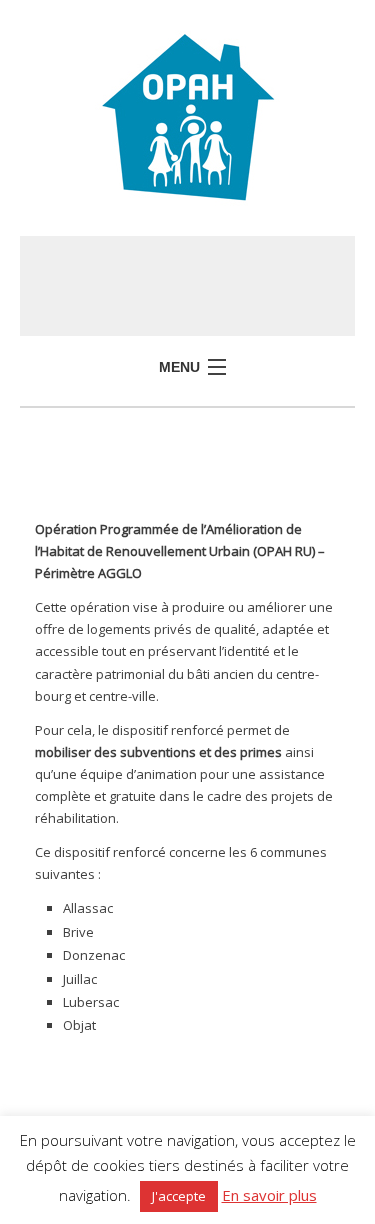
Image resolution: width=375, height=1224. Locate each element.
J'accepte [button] (179, 1196)
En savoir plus (269, 1195)
